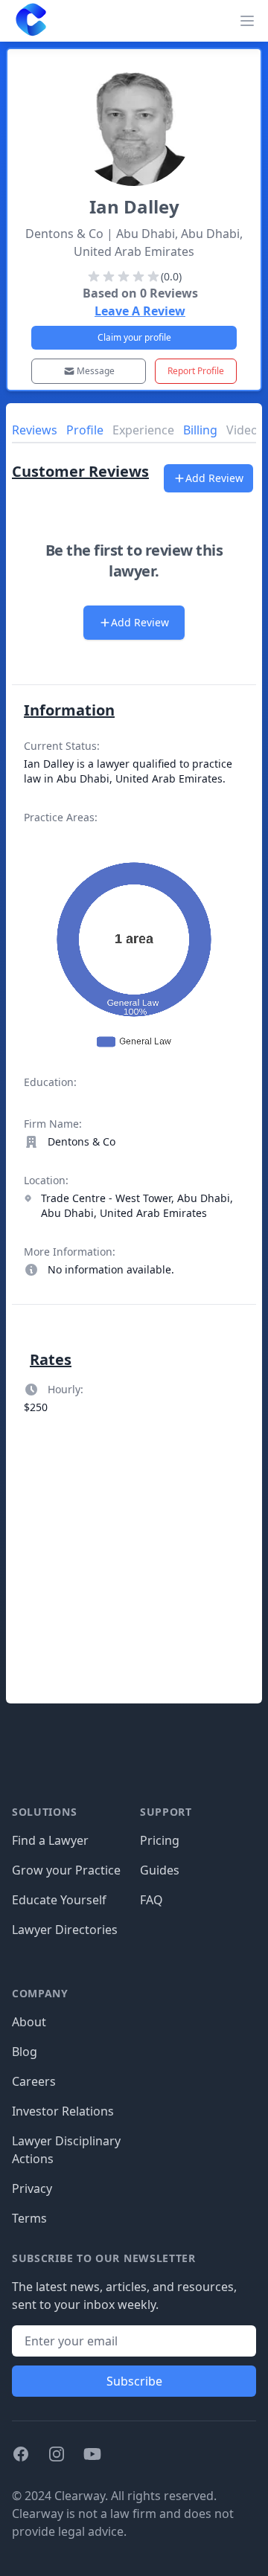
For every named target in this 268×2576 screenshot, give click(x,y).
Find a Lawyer (50, 1840)
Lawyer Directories (65, 1930)
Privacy (32, 2188)
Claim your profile (134, 337)
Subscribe (134, 2381)
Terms (29, 2218)
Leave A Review (140, 311)
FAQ (151, 1900)
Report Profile (196, 371)
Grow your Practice (66, 1870)
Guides (160, 1870)
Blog (25, 2052)
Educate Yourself (59, 1900)
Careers (34, 2081)
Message (96, 371)
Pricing (160, 1840)
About (29, 2022)
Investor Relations (63, 2111)
